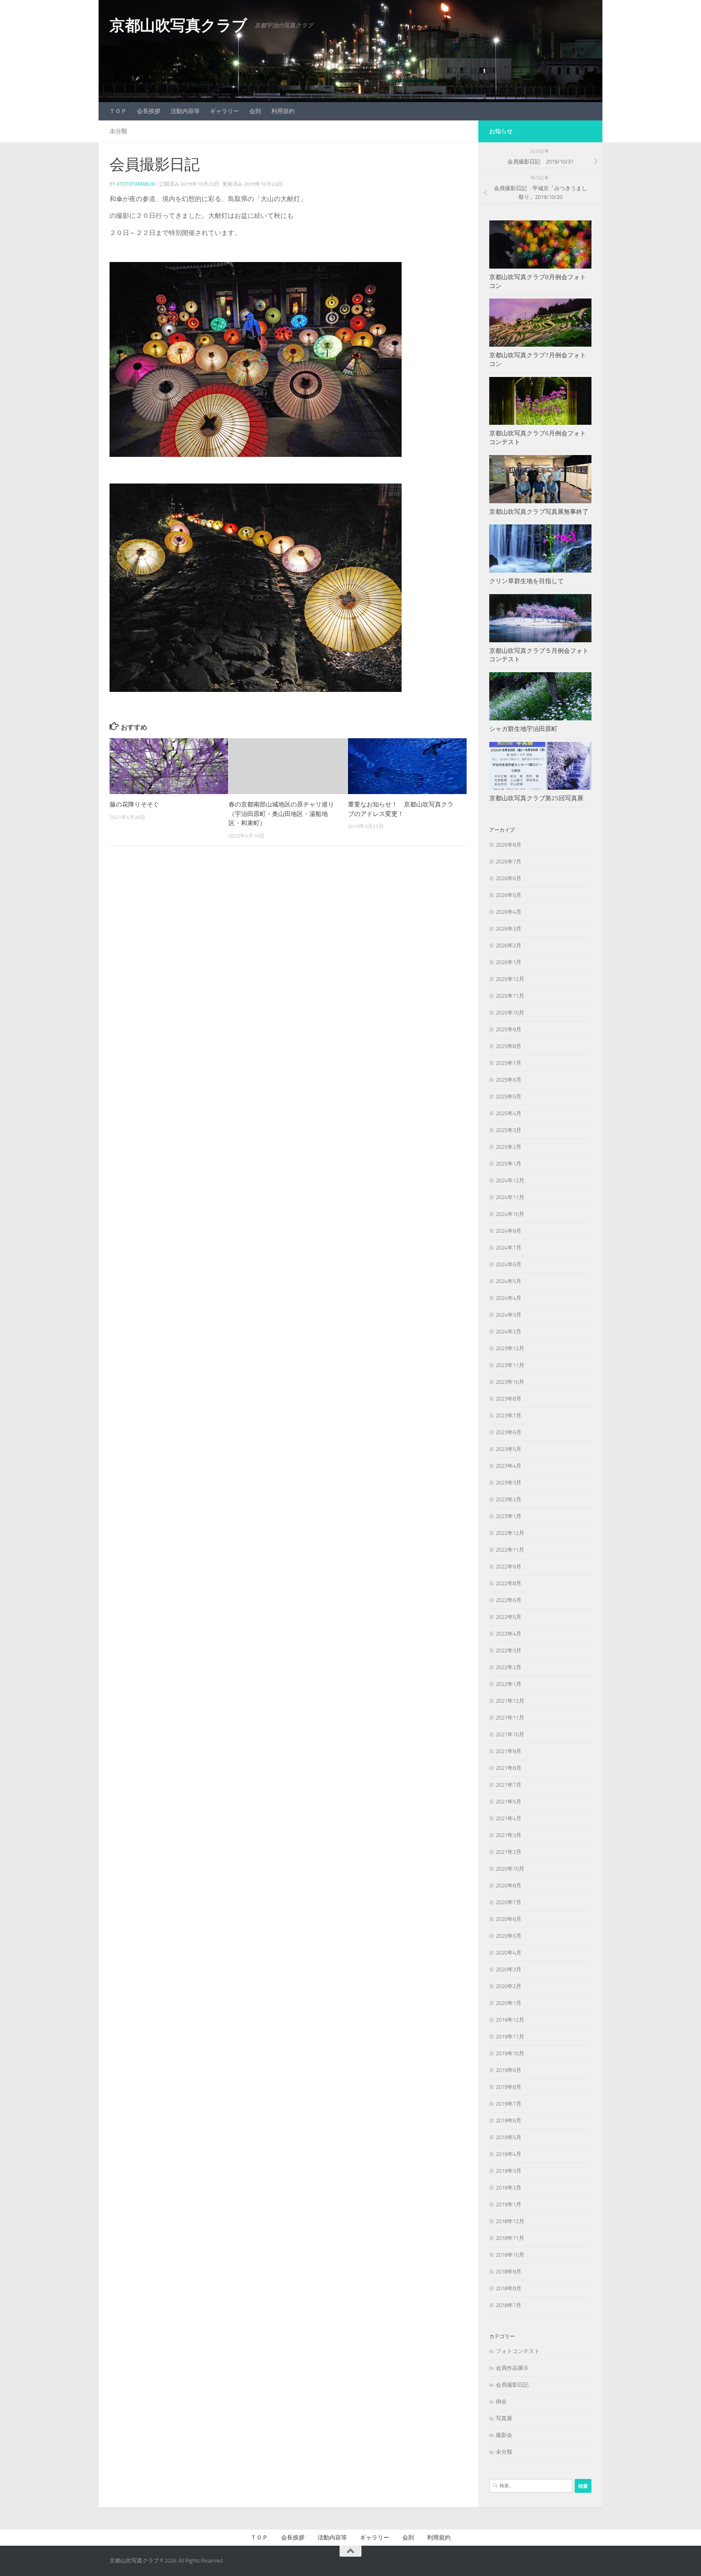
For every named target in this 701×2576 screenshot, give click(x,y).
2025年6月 (509, 1080)
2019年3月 (509, 2171)
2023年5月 (509, 1449)
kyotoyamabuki (136, 184)
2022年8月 (509, 1583)
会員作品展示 (512, 2368)
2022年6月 (509, 1600)
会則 (255, 111)
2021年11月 (510, 1718)
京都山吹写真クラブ (178, 26)
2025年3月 (509, 1130)
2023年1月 (509, 1516)
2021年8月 (509, 1768)
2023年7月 (509, 1416)
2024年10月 (510, 1214)
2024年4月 (509, 1298)
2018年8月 (509, 2288)
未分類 (118, 131)
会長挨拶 (149, 111)
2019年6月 (509, 2121)
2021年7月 (509, 1785)
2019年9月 (509, 2070)
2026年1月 (509, 962)
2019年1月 (509, 2205)
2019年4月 (509, 2154)
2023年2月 (509, 1499)
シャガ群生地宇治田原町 (523, 729)
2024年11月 (510, 1197)
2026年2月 (509, 946)
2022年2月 (509, 1667)
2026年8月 (509, 845)
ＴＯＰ (118, 111)
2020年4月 (509, 1953)
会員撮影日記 (512, 2385)
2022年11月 (510, 1550)
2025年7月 (509, 1063)
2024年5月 (509, 1281)
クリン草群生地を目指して (526, 581)
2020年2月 (509, 1986)
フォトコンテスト (518, 2351)
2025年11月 (510, 996)
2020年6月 (509, 1919)
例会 (501, 2402)
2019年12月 (510, 2020)
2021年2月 (509, 1852)
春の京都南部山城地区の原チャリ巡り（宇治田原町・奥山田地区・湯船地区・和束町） (281, 814)
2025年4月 (509, 1113)
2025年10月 (510, 1013)
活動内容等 (185, 111)
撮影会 (504, 2435)
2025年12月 (510, 979)
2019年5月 (509, 2137)
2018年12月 (510, 2221)
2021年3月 (509, 1835)
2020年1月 (509, 2003)
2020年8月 (509, 1886)
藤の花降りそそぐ (134, 804)
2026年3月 (509, 929)
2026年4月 (509, 912)
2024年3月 (509, 1315)
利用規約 (283, 111)
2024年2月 (509, 1332)
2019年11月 (510, 2037)
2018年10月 (510, 2255)
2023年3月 (509, 1483)
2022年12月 (510, 1533)
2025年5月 (509, 1097)
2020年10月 (510, 1869)
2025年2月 (509, 1147)
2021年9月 (509, 1751)
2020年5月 (509, 1936)
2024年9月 (509, 1231)
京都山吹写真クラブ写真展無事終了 (539, 512)
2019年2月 (509, 2188)
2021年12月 (510, 1701)
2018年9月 (509, 2272)
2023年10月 (510, 1382)
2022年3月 (509, 1651)
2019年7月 (509, 2104)
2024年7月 (509, 1248)
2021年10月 (510, 1734)
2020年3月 (509, 1969)
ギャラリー (225, 111)
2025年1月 (509, 1164)
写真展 (504, 2418)
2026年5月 (509, 895)
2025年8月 (509, 1046)
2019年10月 (510, 2053)
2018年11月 (510, 2238)
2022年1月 (509, 1684)
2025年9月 (509, 1029)
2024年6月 (509, 1264)
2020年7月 (509, 1902)
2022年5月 (509, 1617)
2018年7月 (509, 2305)
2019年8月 (509, 2087)
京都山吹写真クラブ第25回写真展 (536, 798)
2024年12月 (510, 1181)
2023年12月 (510, 1348)
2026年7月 (509, 862)
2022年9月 (509, 1567)
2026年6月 (509, 878)
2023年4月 (509, 1466)
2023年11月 (510, 1365)
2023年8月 (509, 1399)
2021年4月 (509, 1818)
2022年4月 (509, 1634)
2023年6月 (509, 1432)
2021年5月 (509, 1802)
